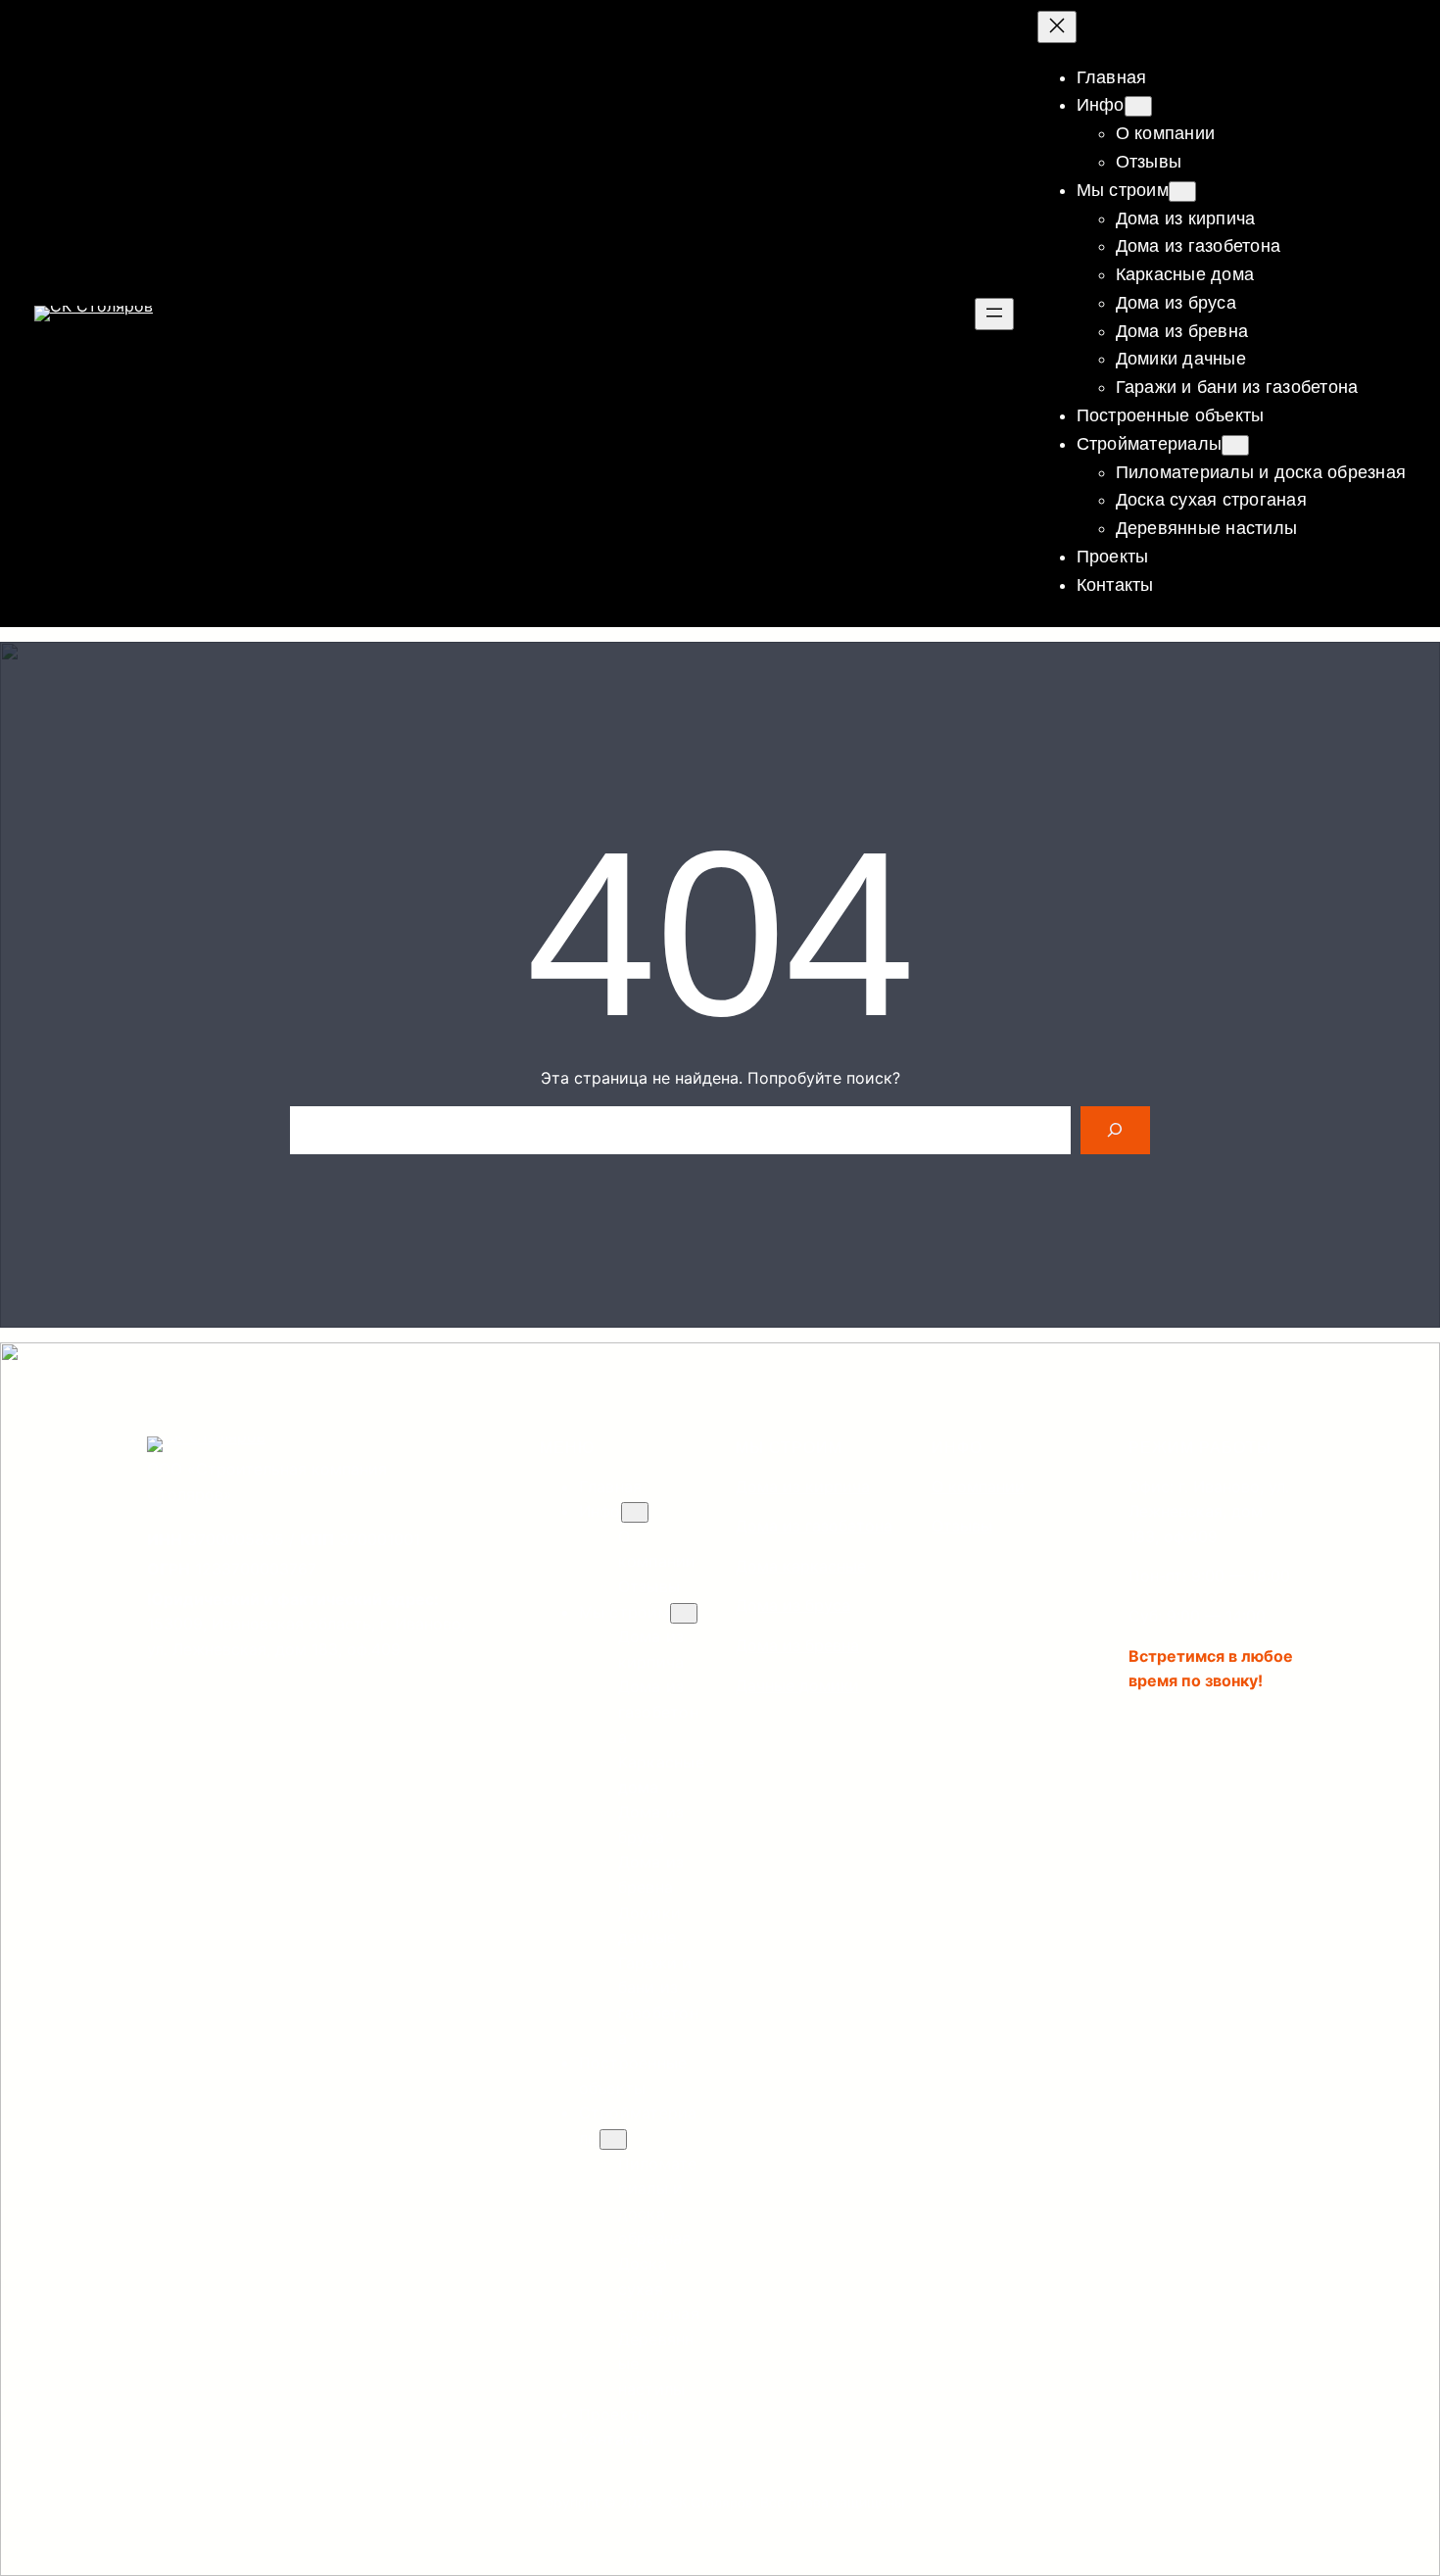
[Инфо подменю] (1138, 106)
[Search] (1115, 1130)
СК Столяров (711, 2503)
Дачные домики (797, 1685)
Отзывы (962, 1526)
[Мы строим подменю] (1182, 192)
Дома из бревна (797, 1645)
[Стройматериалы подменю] (1235, 445)
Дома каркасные (801, 1566)
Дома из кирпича (803, 1486)
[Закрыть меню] (1057, 27)
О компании (978, 1486)
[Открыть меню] (994, 314)
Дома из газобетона (814, 1526)
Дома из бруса (793, 1605)
